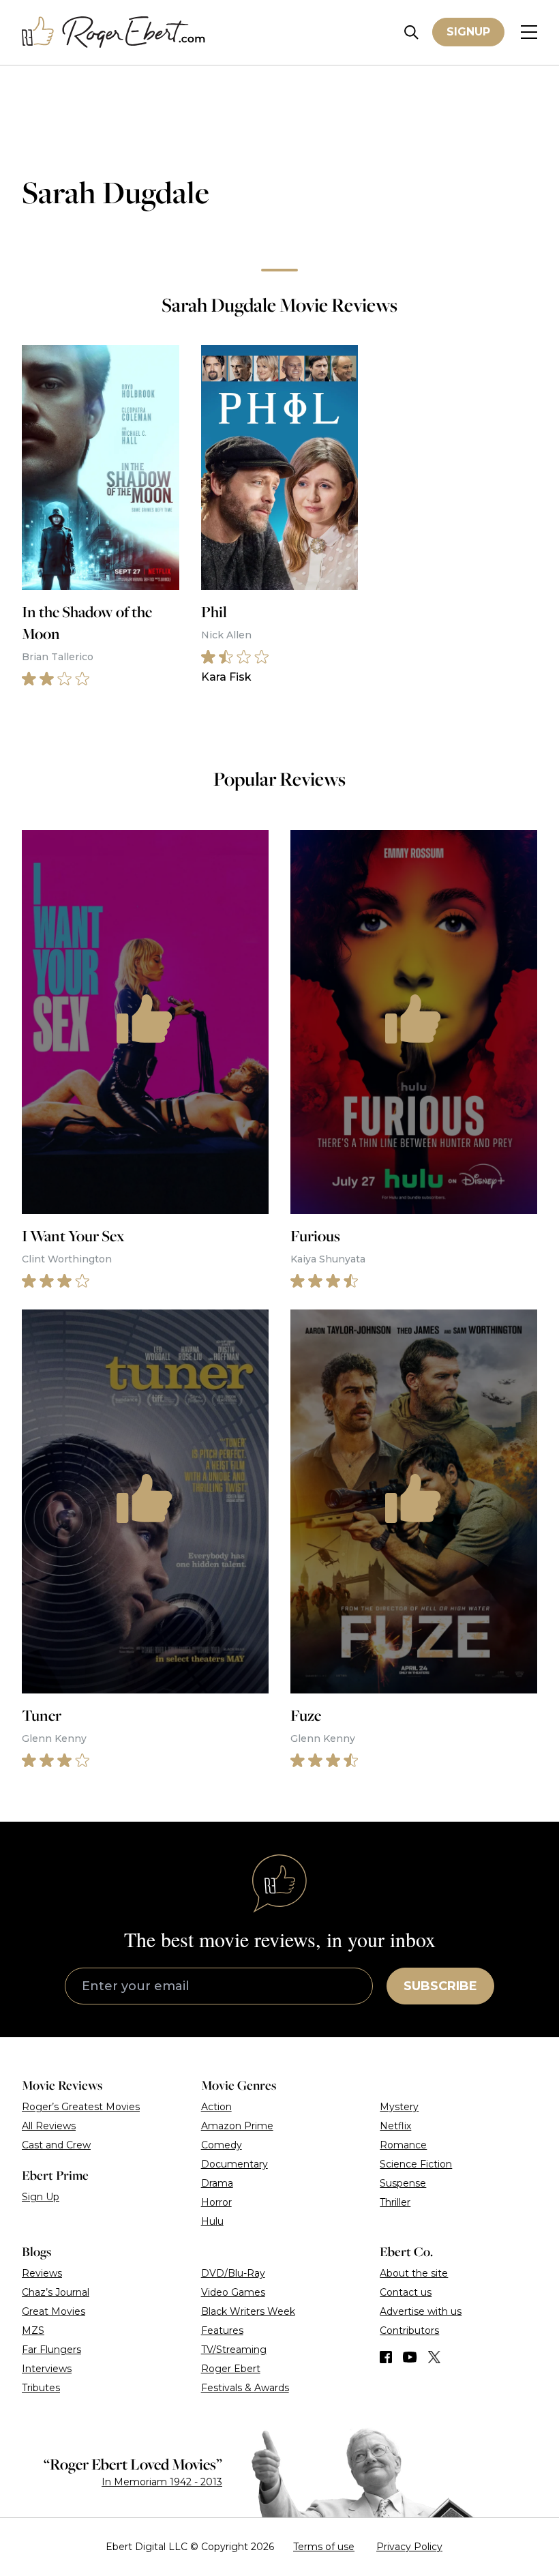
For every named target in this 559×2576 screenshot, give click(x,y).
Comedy (222, 2145)
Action (216, 2107)
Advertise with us (421, 2311)
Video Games (233, 2292)
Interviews (47, 2369)
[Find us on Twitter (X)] (434, 2357)
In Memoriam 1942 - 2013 (162, 2482)
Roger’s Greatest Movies (81, 2107)
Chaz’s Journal (56, 2292)
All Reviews (49, 2126)
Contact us (406, 2292)
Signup (468, 32)
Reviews (42, 2273)
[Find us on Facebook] (386, 2357)
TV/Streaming (234, 2350)
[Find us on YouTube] (410, 2357)
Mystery (399, 2107)
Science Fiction (416, 2164)
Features (222, 2330)
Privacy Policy (409, 2547)
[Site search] (411, 32)
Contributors (409, 2330)
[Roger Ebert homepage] (114, 32)
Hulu (212, 2221)
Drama (217, 2183)
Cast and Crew (56, 2145)
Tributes (41, 2388)
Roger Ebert (231, 2369)
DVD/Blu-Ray (233, 2273)
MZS (33, 2330)
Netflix (395, 2126)
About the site (414, 2273)
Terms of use (324, 2547)
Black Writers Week (248, 2311)
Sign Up (41, 2197)
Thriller (395, 2202)
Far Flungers (51, 2350)
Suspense (403, 2183)
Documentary (235, 2164)
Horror (216, 2202)
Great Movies (54, 2311)
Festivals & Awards (245, 2388)
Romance (403, 2145)
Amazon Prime (237, 2126)
